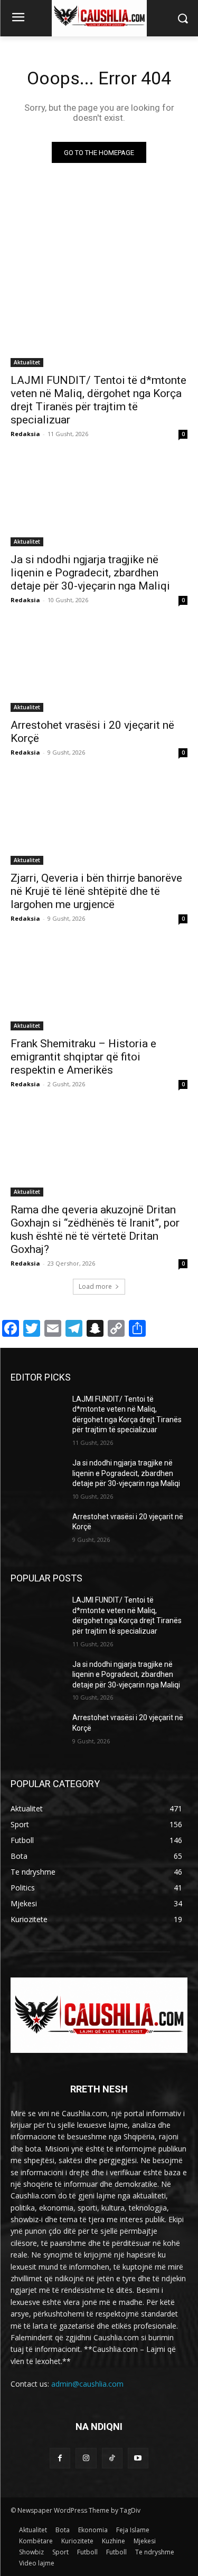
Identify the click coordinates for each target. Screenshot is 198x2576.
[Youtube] (138, 2458)
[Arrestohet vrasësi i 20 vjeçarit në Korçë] (99, 668)
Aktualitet (27, 362)
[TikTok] (112, 2458)
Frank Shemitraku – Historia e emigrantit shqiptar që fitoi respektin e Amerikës (83, 1057)
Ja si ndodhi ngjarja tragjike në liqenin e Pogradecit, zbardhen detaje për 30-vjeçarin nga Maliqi (90, 573)
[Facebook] (60, 2458)
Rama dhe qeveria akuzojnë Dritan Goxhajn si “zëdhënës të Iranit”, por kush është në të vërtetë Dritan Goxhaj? (95, 1229)
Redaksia (25, 434)
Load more (95, 1286)
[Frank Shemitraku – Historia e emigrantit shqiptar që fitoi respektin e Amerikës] (99, 987)
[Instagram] (86, 2458)
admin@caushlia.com (87, 2384)
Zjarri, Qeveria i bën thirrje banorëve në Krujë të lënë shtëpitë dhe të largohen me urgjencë (96, 891)
